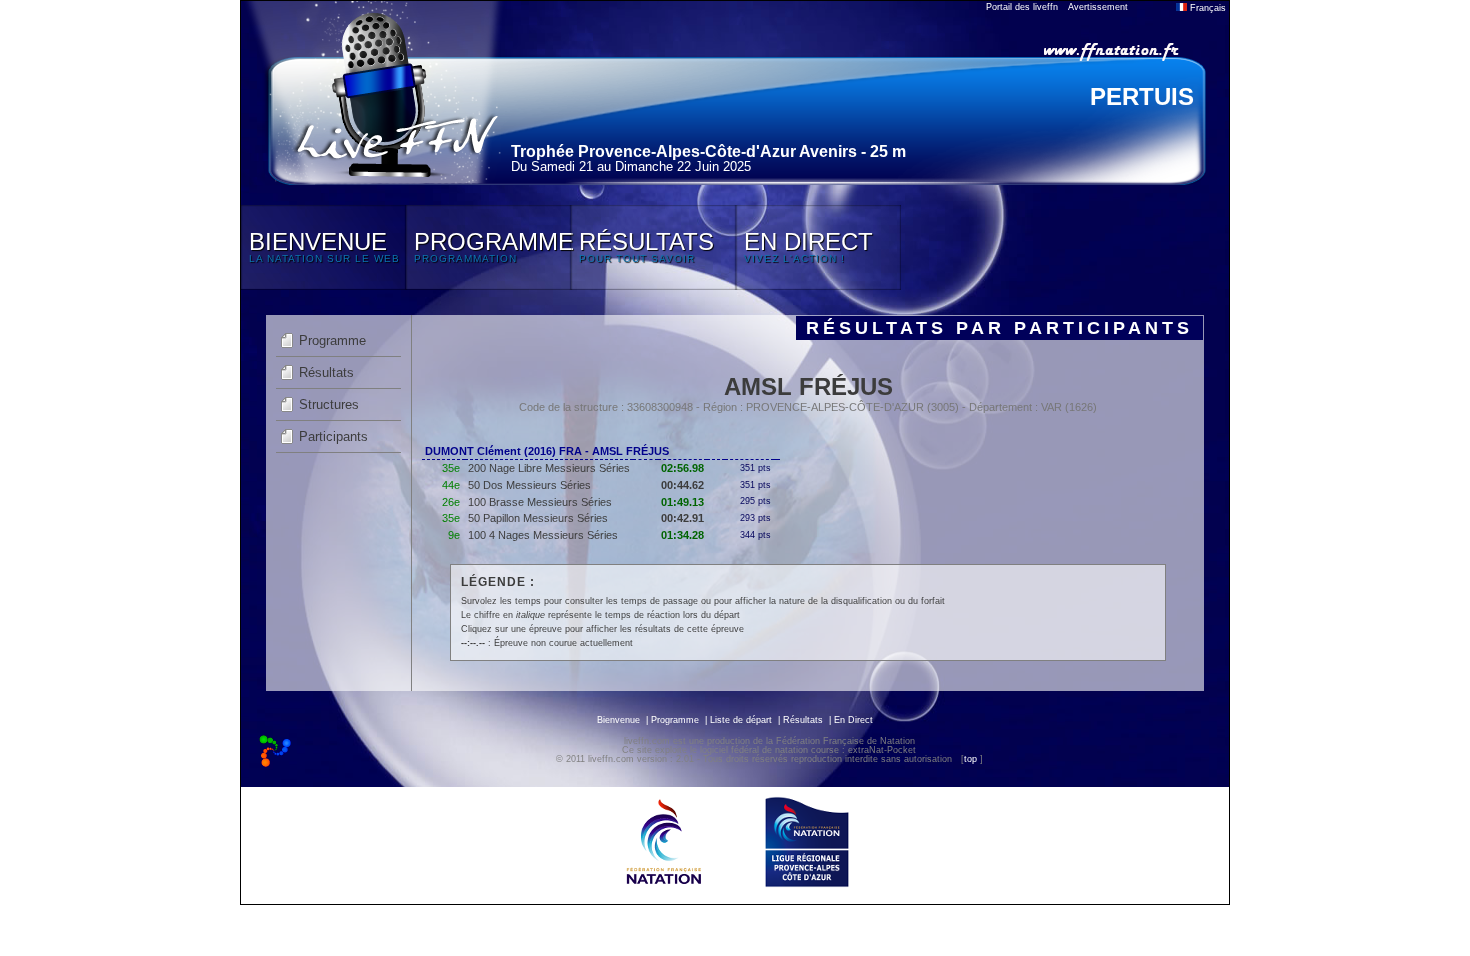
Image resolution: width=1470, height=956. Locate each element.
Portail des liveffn (1022, 7)
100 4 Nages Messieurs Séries (543, 535)
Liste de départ (741, 720)
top (970, 759)
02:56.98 (682, 468)
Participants (333, 436)
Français (1206, 8)
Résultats (326, 372)
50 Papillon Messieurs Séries (538, 518)
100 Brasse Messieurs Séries (540, 502)
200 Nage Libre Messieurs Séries (549, 468)
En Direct (853, 720)
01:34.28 (682, 535)
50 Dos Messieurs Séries (529, 485)
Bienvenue (618, 720)
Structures (329, 404)
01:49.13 (682, 502)
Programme (332, 340)
